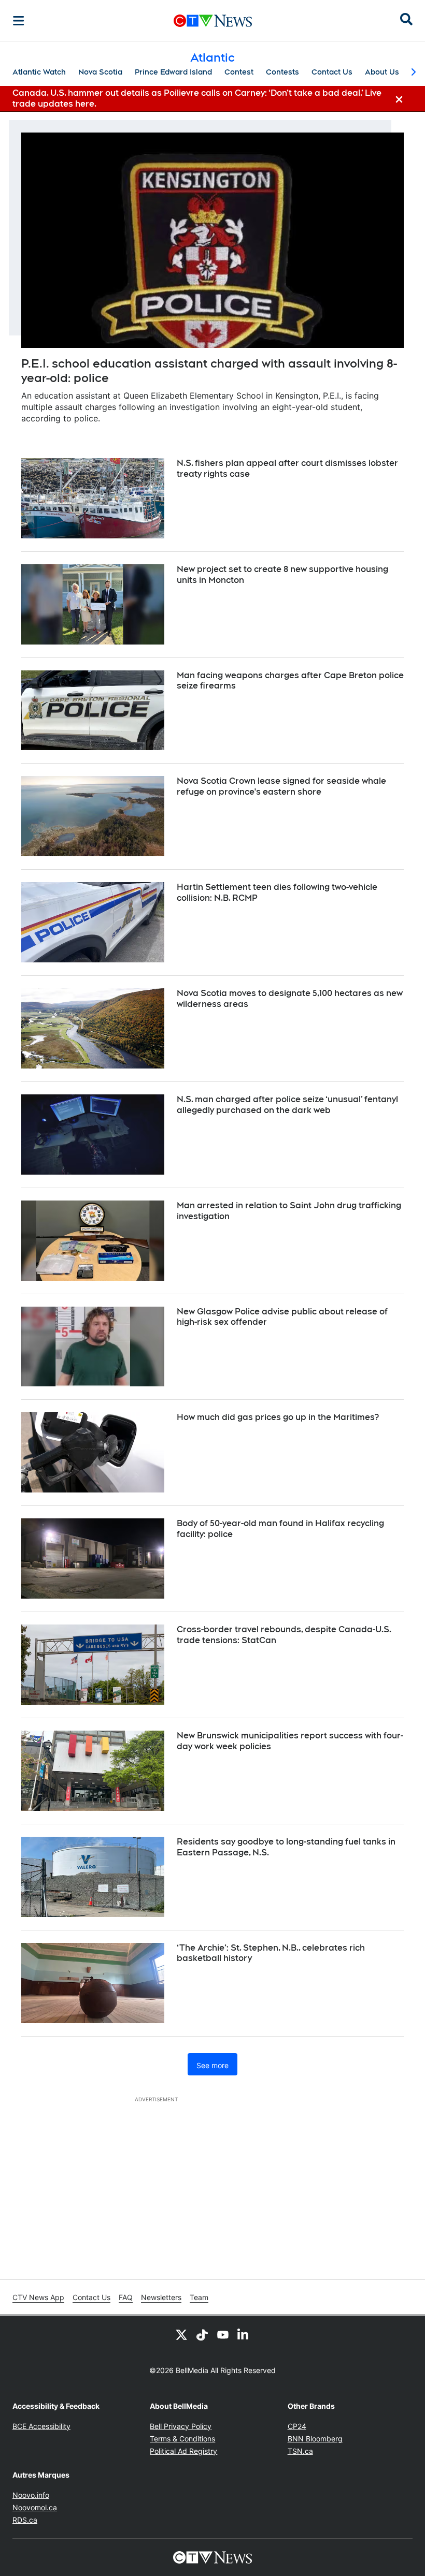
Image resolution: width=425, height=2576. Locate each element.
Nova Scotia (100, 72)
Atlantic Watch (39, 72)
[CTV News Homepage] (213, 21)
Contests (282, 72)
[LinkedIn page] (244, 2334)
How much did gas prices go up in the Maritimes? (278, 1417)
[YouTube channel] (223, 2334)
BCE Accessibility (41, 2426)
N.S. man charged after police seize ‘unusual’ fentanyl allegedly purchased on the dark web (287, 1105)
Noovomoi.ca (35, 2507)
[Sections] (19, 21)
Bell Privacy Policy (181, 2426)
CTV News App (38, 2297)
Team (199, 2297)
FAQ (126, 2297)
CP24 (297, 2426)
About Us (382, 72)
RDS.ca (25, 2520)
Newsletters (161, 2297)
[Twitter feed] (181, 2334)
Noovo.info (31, 2495)
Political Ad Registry (183, 2451)
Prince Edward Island (173, 72)
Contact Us (332, 72)
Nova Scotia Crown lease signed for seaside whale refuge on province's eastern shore (281, 786)
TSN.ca (300, 2451)
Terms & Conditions (182, 2439)
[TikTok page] (202, 2334)
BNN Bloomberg (315, 2439)
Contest (239, 72)
